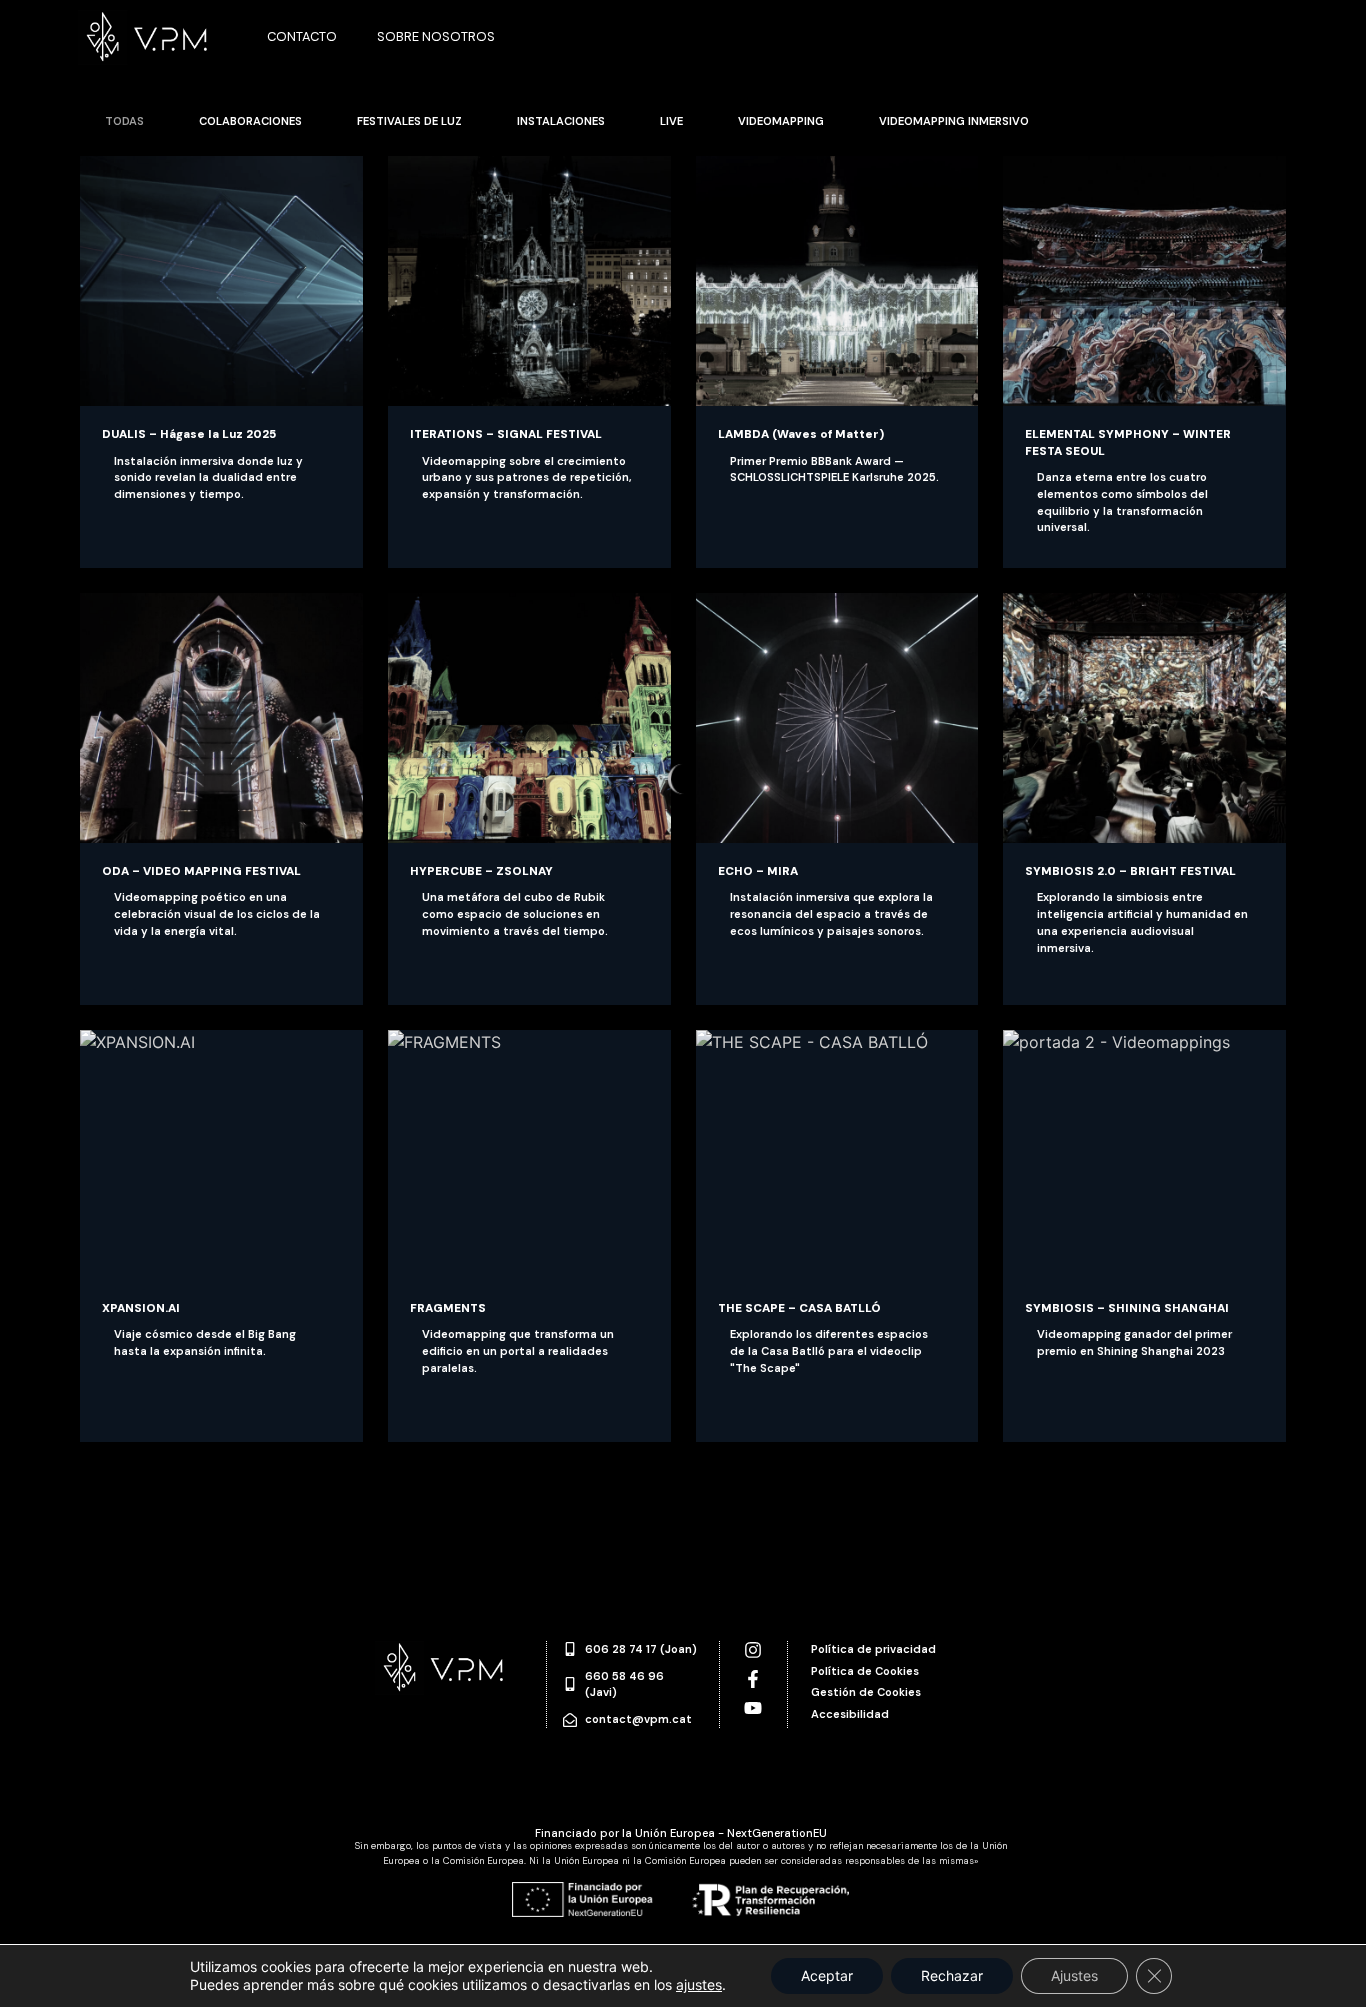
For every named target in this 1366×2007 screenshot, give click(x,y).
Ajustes (1074, 1975)
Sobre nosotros (436, 36)
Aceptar (827, 1975)
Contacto (302, 36)
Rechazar (952, 1975)
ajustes (699, 1984)
